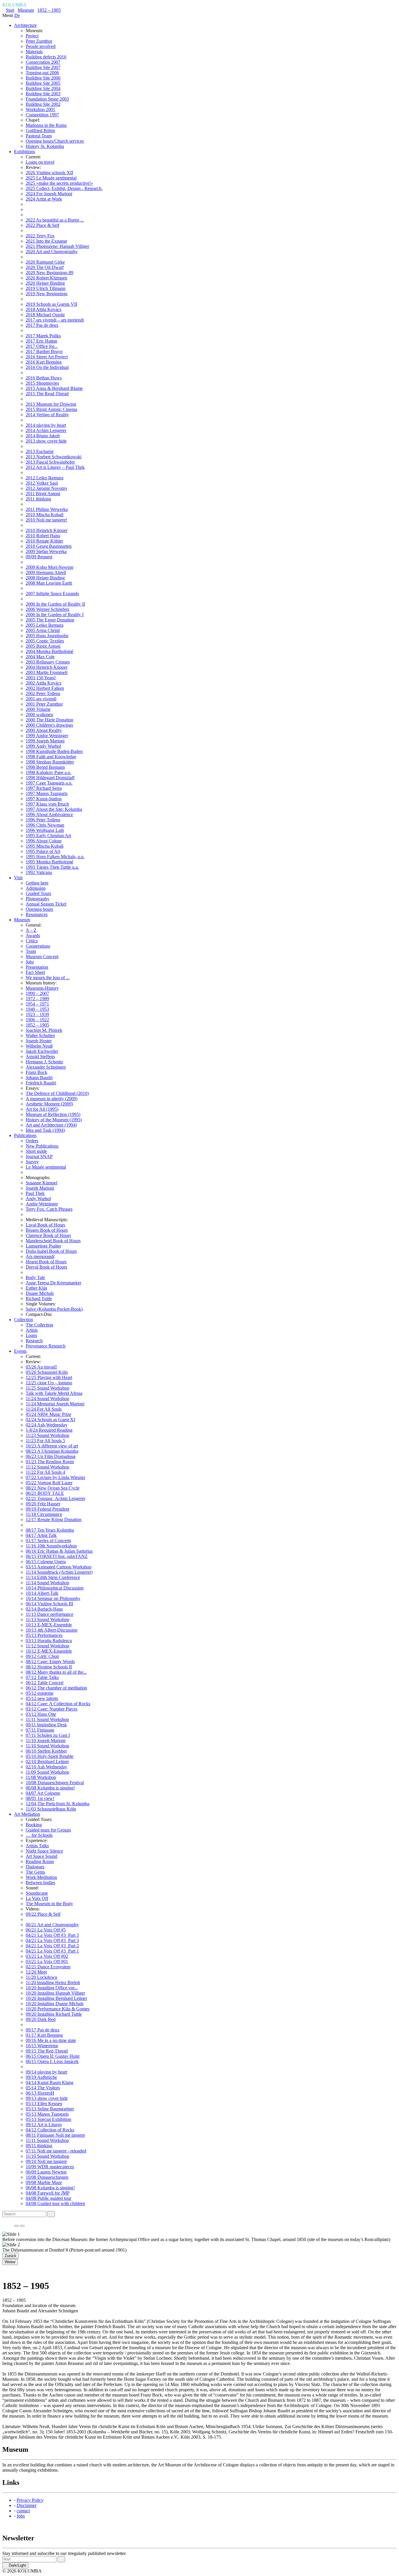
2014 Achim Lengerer (46, 430)
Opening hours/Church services (55, 141)
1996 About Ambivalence (49, 814)
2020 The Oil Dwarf (45, 267)
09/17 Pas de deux (43, 2030)
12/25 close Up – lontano (49, 1383)
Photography (38, 899)
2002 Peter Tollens (43, 693)
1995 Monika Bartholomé (50, 862)
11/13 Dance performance (50, 1614)
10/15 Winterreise (42, 2046)
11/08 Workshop (41, 1777)
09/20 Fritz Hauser (43, 1504)
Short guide (36, 1151)
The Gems (35, 1872)
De (17, 15)
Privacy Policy (30, 2500)
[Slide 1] (16, 2226)
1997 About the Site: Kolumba (54, 809)
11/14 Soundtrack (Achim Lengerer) (59, 1572)
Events (20, 1351)
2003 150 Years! (41, 678)
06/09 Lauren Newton (46, 2172)
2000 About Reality (44, 730)
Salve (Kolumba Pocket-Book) (54, 1309)
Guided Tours (38, 893)
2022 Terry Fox (40, 236)
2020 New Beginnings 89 (50, 273)
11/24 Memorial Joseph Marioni (55, 1404)
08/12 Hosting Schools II (49, 1667)
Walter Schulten (40, 1035)
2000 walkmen (39, 715)
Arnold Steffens (40, 1057)
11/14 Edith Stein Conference (53, 1577)
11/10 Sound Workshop (47, 1746)
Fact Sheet (35, 972)
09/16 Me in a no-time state (51, 2040)
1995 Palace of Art (43, 851)
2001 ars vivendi (41, 699)
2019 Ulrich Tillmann (46, 288)
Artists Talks (37, 1846)
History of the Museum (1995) (54, 1120)
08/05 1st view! (40, 1798)
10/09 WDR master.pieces (50, 2167)
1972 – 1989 (37, 999)
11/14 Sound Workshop (47, 1583)
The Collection (39, 1325)
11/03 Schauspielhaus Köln (51, 1809)
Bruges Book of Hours (47, 1230)
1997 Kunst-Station (44, 799)
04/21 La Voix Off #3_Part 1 (52, 1951)
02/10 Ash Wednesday (46, 1767)
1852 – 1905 (49, 10)
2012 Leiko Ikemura (45, 478)
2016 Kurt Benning (44, 362)
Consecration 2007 (43, 62)
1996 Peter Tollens (43, 820)
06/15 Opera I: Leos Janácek (52, 2061)
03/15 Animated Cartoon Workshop (59, 1567)
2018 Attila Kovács (44, 309)
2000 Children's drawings (49, 725)
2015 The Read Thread (47, 394)
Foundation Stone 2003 (47, 99)
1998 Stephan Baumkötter (50, 762)
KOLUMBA (14, 5)
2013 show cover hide (46, 441)
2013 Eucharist (40, 451)
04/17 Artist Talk (41, 1535)
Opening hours (39, 909)
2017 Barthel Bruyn (44, 351)
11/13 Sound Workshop (47, 1619)
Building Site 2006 (43, 78)
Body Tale (35, 1277)
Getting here (37, 883)
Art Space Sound (41, 1856)
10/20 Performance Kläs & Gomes (58, 2009)
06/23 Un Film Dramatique (51, 1456)
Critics (32, 941)
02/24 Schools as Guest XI (50, 1420)
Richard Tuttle (39, 1299)
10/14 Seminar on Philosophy (53, 1598)
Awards (33, 935)
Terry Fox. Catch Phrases (49, 1209)
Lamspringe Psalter (43, 1246)
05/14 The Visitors (43, 2088)
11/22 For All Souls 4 (45, 1472)
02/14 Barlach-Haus (44, 1609)
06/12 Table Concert (45, 1683)
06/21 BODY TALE (45, 1493)
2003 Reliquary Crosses (48, 662)
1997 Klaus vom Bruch (47, 804)
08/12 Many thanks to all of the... (56, 1672)
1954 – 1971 (37, 1004)
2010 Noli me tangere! (46, 520)
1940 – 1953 (37, 1009)
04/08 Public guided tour (48, 2198)
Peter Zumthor (39, 41)
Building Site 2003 (43, 94)
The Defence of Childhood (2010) (57, 1093)
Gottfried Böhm (40, 131)
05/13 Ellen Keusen (44, 2104)
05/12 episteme (40, 1693)
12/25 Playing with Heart (49, 1377)
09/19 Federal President (47, 1509)
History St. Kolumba (45, 146)
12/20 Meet (36, 1972)
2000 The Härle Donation (50, 720)
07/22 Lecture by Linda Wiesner (55, 1477)
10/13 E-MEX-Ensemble (49, 1625)
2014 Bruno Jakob (43, 436)
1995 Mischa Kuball (45, 846)
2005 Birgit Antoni (43, 646)
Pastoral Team (39, 136)
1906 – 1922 (37, 1020)
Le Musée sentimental (46, 1167)
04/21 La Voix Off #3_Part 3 (52, 1935)
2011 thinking (38, 499)
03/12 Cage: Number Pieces (52, 1709)
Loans (31, 1335)
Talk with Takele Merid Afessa (54, 1393)
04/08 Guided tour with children (55, 2203)
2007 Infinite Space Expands (52, 594)
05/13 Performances (44, 1635)
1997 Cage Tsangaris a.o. (49, 783)
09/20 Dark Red (41, 2019)
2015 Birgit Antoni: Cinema (51, 409)
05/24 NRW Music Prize (48, 1414)
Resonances (37, 914)
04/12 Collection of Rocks (50, 2130)
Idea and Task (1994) (45, 1130)
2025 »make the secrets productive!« (59, 183)
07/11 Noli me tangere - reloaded (56, 2151)
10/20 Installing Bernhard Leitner (56, 1998)
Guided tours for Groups (48, 1830)
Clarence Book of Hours (48, 1235)
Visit (18, 878)
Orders (32, 1141)
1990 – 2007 (37, 993)
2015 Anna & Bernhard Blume (54, 388)
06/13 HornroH (40, 2093)
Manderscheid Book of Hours (53, 1241)
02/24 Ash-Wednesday (47, 1425)
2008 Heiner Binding (45, 578)
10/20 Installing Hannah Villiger (55, 1993)
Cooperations (38, 946)
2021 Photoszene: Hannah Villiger (57, 246)
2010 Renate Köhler (44, 541)
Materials (34, 52)
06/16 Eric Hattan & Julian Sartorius (59, 1551)
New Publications (42, 1146)
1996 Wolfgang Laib (45, 830)
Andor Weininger (42, 1204)
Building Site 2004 (43, 88)
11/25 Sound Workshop (47, 1388)
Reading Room (40, 1861)
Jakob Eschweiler (42, 1051)
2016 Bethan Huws (44, 378)
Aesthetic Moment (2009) (49, 1104)
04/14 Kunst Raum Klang (50, 2082)
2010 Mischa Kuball (45, 515)
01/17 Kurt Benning (44, 2035)
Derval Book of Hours (46, 1267)
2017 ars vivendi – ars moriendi (55, 320)
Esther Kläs (36, 1288)
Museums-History (42, 988)
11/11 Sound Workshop (47, 1719)
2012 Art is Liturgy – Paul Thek (55, 467)
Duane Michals (40, 1293)
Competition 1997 (42, 115)
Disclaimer (27, 2505)
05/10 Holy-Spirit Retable (50, 1756)
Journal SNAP (39, 1156)
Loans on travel (40, 162)
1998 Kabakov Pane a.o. (48, 772)
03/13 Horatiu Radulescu (49, 1641)
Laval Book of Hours (45, 1225)
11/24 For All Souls (44, 1409)
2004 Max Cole (40, 657)
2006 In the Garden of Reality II (55, 604)
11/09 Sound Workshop (47, 1772)
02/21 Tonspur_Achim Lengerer (55, 1498)
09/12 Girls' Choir (42, 1656)
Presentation (37, 967)
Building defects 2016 (46, 57)
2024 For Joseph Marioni (49, 194)
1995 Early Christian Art (48, 836)
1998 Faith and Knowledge (51, 757)
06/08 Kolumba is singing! (50, 1788)
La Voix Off (37, 1898)
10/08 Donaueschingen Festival (55, 1783)
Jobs (30, 962)
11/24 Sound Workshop (47, 1398)
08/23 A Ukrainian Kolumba (52, 1451)
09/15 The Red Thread (47, 2051)
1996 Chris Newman (45, 825)
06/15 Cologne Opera (46, 1562)
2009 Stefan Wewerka (46, 551)
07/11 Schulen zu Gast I (48, 1735)
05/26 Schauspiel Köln (47, 1372)
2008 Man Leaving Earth (49, 583)
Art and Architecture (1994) (51, 1125)
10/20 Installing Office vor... (52, 1988)
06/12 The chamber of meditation (56, 1688)
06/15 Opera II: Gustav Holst (53, 2056)
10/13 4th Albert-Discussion (52, 1630)
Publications (25, 1135)
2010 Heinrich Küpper (47, 530)
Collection (24, 1320)
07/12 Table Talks (42, 1677)
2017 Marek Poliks (43, 336)
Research (34, 1341)
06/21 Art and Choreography (52, 1925)
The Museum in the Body (49, 1904)
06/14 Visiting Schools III (49, 1604)
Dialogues (35, 1867)
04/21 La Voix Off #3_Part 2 (52, 1946)
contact (23, 2511)
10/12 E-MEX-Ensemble (49, 1651)
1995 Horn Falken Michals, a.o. (55, 857)
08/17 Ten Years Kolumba (50, 1530)
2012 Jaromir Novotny (47, 488)
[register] (61, 2559)
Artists (32, 1330)
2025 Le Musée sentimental (51, 178)
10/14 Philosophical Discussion (55, 1588)
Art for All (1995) (42, 1109)
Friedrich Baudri (41, 1083)
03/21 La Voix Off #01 (47, 1961)
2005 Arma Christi (43, 630)
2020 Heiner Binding (45, 283)
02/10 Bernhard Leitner (47, 1762)
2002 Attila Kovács (44, 683)
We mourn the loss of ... (48, 978)
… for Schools (39, 1835)
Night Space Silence (44, 1851)
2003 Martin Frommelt (47, 672)
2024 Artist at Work (44, 199)
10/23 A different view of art (52, 1446)
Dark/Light (17, 2565)
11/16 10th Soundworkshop (51, 1546)
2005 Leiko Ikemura (45, 625)
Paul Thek (35, 1193)
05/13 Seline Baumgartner (50, 2109)
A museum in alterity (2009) (52, 1099)
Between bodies (40, 1883)
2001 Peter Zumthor (44, 704)
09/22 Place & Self (43, 1914)
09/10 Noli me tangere (46, 2161)
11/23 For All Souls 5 (45, 1441)
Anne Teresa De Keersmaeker (53, 1283)
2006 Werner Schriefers (47, 609)
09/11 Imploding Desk (46, 1725)
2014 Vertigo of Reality (47, 415)
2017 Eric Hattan (41, 341)
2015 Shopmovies (42, 383)
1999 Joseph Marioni (45, 741)
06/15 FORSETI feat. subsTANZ (57, 1556)
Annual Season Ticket (46, 904)
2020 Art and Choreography (52, 252)
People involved (41, 46)
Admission (36, 888)
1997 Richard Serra (44, 788)
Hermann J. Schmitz (44, 1062)
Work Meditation (41, 1877)
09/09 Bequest (39, 557)
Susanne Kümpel (41, 1183)
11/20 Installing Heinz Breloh (53, 1982)
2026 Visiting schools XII (49, 173)
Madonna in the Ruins (46, 125)
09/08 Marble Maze (44, 2182)
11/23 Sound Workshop (47, 1435)
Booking (34, 1825)
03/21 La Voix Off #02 (47, 1956)
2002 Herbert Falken (45, 688)
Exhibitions (25, 152)
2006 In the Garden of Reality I (55, 615)
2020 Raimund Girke (45, 262)
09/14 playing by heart (46, 2072)
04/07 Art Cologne (43, 1793)
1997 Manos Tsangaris (47, 793)
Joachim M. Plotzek (44, 1030)
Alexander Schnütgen (46, 1067)
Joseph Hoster (39, 1041)
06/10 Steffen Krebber (46, 1751)
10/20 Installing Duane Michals (55, 2004)
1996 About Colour (44, 841)
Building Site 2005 (43, 83)
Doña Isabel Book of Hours (51, 1251)
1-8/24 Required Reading (49, 1430)
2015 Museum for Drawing (51, 404)
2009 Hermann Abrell (46, 572)
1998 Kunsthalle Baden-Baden (54, 751)
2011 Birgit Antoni (43, 494)
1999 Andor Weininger (47, 736)
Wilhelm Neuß (39, 1046)
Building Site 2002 (43, 104)
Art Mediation (27, 1814)
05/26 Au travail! (41, 1367)
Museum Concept (42, 957)
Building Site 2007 (43, 67)
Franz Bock (37, 1072)
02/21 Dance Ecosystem (48, 1967)
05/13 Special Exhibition (48, 2119)
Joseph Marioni (40, 1188)
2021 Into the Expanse (46, 241)
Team (31, 951)
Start (10, 10)
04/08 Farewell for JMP (48, 2193)
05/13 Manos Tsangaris (47, 2114)
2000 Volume (38, 709)
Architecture (25, 25)
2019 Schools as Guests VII (51, 304)
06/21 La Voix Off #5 (46, 1930)
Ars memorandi (40, 1256)
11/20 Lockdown (41, 1977)
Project (32, 36)
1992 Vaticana (39, 872)
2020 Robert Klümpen (46, 278)
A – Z (31, 930)
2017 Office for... (42, 346)
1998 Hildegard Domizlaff (50, 778)
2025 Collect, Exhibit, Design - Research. (64, 188)
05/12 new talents (42, 1698)
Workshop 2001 (40, 109)
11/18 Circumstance (44, 1514)
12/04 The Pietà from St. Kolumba (58, 1804)
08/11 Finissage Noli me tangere (55, 2135)
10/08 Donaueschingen (47, 2177)
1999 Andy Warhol (43, 746)
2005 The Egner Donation (50, 620)
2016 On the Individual (47, 367)
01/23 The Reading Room (50, 1462)
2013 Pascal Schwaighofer (50, 462)
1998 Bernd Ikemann (45, 767)
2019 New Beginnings (47, 294)
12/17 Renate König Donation (54, 1519)
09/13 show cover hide (47, 2098)
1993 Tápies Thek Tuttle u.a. (52, 867)
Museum (26, 10)
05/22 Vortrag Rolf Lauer (49, 1483)
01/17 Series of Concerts (48, 1541)
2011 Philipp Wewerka (47, 509)
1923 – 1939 (37, 1014)
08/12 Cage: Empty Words (50, 1662)
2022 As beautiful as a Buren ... (55, 220)
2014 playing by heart (46, 425)
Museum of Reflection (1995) (53, 1114)
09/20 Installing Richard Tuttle (54, 2014)
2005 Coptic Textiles (45, 641)
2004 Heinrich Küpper (47, 667)
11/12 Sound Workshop (47, 1467)
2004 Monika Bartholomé (50, 651)
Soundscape (37, 1893)
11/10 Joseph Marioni (46, 1740)
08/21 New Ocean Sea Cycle (53, 1488)
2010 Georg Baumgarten (49, 546)
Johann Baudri (39, 1078)
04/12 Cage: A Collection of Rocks (58, 1704)
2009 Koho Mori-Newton (50, 567)
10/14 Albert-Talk (42, 1593)
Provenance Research (46, 1346)
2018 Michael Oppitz (45, 315)
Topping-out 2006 (42, 73)
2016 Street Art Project (47, 357)
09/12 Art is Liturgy (44, 2125)
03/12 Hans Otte (41, 1714)
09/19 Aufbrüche (41, 2077)
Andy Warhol (38, 1199)
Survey (32, 1162)
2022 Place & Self (42, 225)
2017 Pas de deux (42, 325)
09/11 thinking (39, 2146)
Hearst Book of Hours (46, 1262)
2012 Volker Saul (42, 483)
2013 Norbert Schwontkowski (54, 457)
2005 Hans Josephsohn (47, 636)
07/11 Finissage (40, 1730)
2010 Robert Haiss (43, 536)
